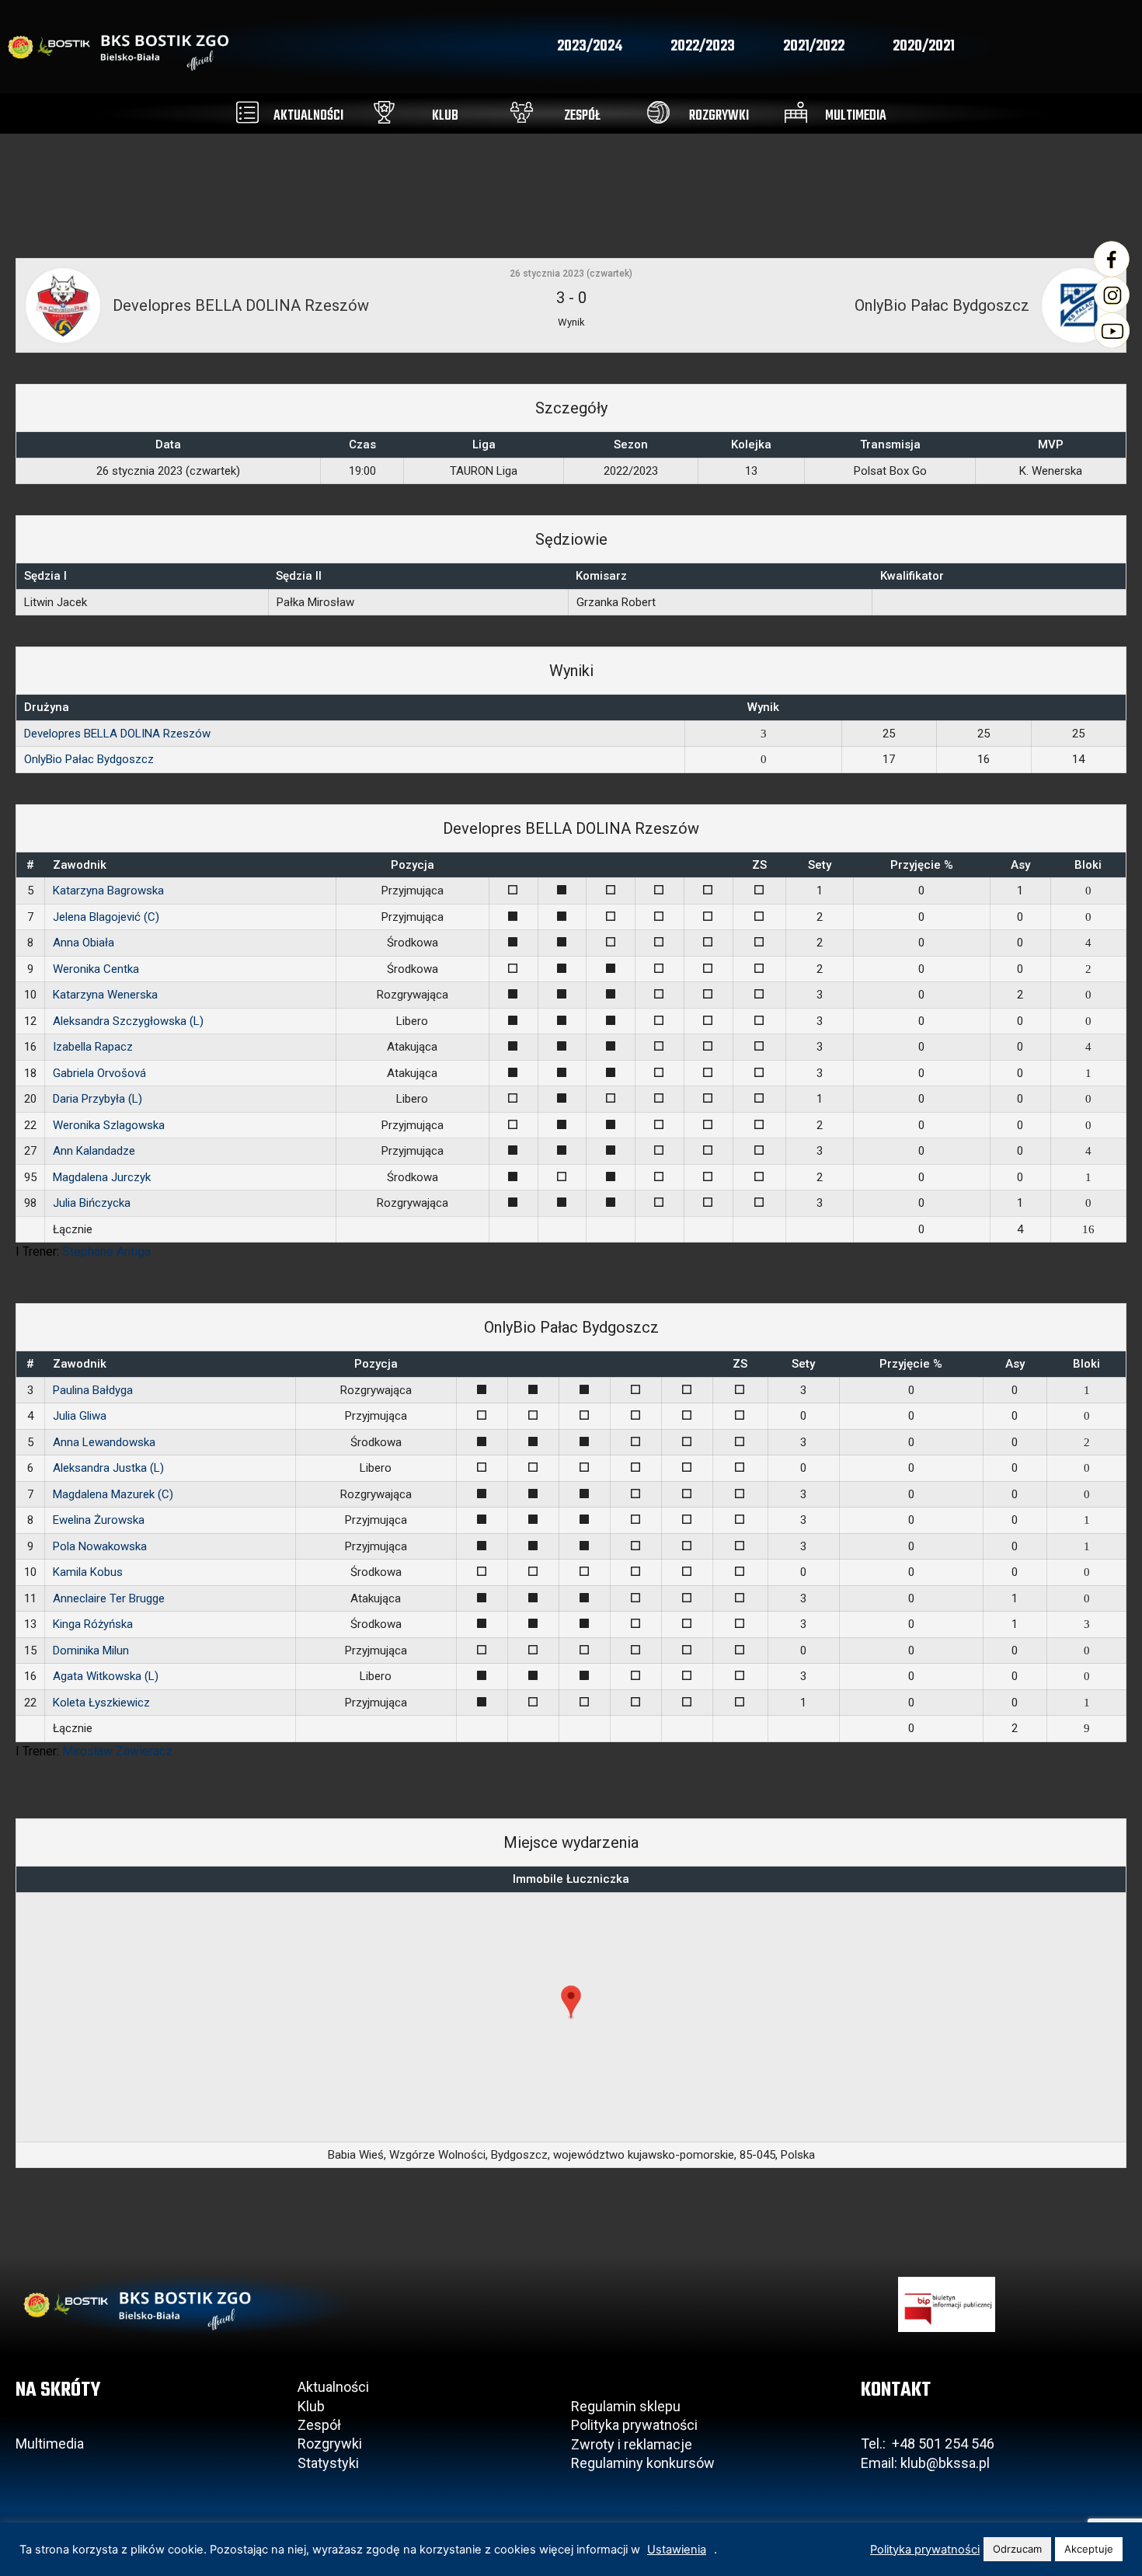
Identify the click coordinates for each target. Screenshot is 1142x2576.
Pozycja (413, 865)
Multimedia (50, 2444)
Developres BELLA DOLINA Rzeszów (117, 734)
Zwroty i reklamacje (632, 2444)
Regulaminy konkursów (643, 2463)
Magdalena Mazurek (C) (113, 1494)
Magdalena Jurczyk (102, 1177)
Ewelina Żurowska (99, 1520)
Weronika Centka (96, 969)
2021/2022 (814, 47)
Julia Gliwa (80, 1416)
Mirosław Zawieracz (117, 1751)
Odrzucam (1017, 2549)
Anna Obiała (84, 943)
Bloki (1088, 865)
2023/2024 (590, 47)
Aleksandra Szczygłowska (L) (128, 1021)
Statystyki (328, 2463)
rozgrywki (719, 116)
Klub (313, 2406)
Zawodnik (80, 865)
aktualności (308, 116)
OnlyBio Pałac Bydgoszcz (89, 759)
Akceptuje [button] (1089, 2549)
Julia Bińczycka (92, 1203)
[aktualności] (247, 112)
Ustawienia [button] (677, 2550)
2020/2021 (924, 47)
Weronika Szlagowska (109, 1125)
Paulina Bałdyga (93, 1390)
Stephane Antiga (106, 1251)
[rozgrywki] (658, 112)
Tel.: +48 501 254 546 (928, 2444)
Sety (820, 865)
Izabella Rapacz (93, 1047)
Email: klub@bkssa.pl (925, 2463)
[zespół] (522, 112)
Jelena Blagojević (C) (106, 917)
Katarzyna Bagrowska (108, 891)
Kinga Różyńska (93, 1624)
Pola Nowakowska (100, 1546)
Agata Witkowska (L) (106, 1676)
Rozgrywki (330, 2444)
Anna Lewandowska (104, 1442)
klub (445, 116)
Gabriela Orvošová (99, 1073)
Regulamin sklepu (626, 2406)
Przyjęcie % (922, 865)
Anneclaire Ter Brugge (109, 1598)
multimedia (856, 116)
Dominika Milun (91, 1651)
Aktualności (333, 2387)
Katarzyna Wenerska (105, 995)
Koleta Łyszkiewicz (101, 1703)
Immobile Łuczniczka (571, 1879)
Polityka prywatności (634, 2425)
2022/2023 (703, 47)
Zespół (319, 2425)
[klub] (384, 112)
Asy (1020, 865)
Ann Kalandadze (94, 1151)
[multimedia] (796, 112)
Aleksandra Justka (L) (108, 1468)
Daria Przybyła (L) (97, 1099)
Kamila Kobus (88, 1572)
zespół (582, 116)
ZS (759, 865)
